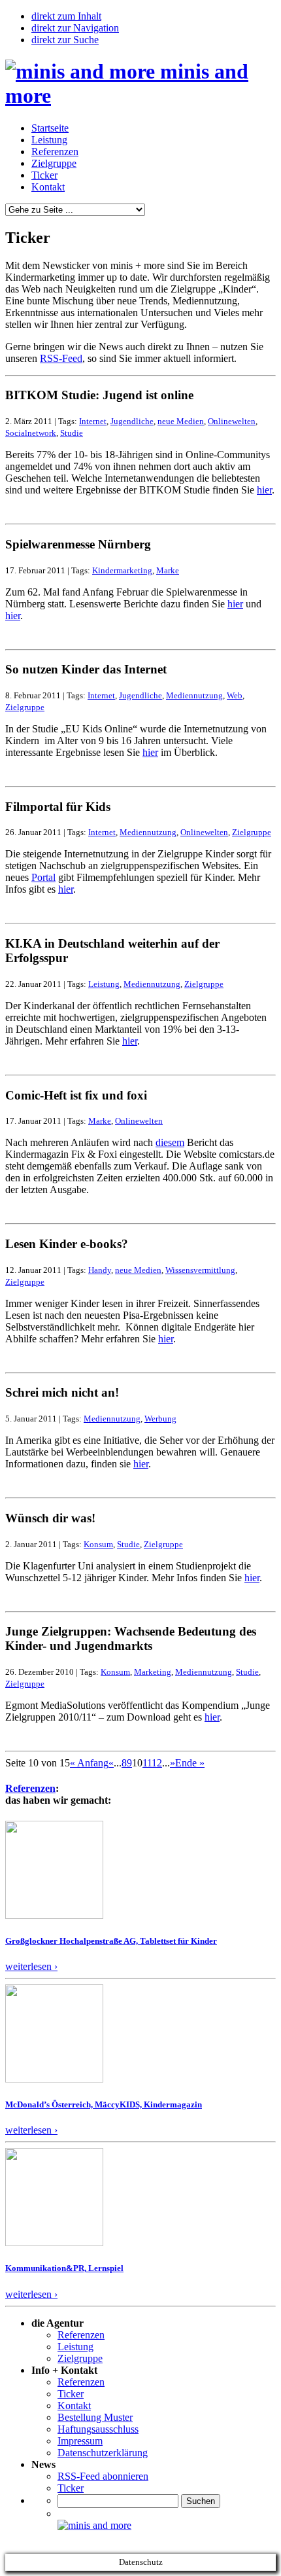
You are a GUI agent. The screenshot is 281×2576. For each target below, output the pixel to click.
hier (264, 490)
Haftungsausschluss (98, 2429)
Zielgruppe (54, 163)
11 (147, 1763)
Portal (43, 877)
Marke (168, 570)
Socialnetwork (31, 433)
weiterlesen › (31, 1966)
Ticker (44, 175)
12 (157, 1763)
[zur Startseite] (94, 2525)
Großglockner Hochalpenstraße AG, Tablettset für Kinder (111, 1941)
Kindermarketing (122, 570)
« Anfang (89, 1763)
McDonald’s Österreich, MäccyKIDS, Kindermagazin (104, 2104)
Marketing (153, 1672)
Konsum (98, 1544)
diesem (170, 1142)
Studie (72, 433)
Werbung (160, 1419)
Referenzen (55, 152)
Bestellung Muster (95, 2417)
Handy (100, 1270)
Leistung (49, 140)
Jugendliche (132, 421)
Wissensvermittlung (200, 1270)
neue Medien (181, 421)
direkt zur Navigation (75, 28)
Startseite (50, 128)
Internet (93, 421)
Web (235, 695)
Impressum (80, 2441)
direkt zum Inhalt (66, 16)
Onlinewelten (232, 421)
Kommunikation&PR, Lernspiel (64, 2268)
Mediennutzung (194, 695)
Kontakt (48, 187)
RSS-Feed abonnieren (103, 2476)
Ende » (190, 1763)
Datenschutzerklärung (103, 2453)
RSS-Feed (61, 358)
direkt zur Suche (65, 40)
